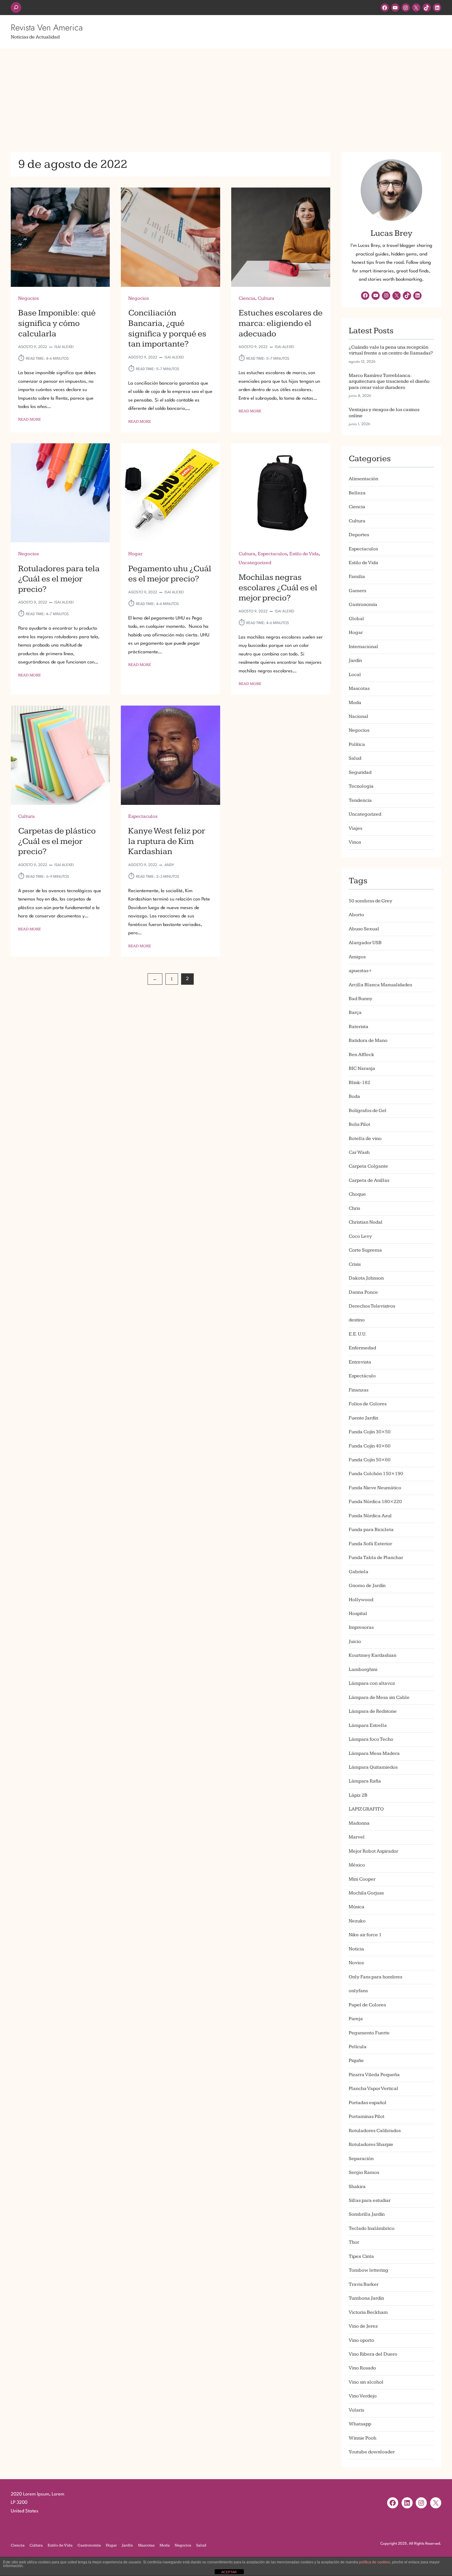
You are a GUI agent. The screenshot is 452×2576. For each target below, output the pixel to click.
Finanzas (359, 1390)
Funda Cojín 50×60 (370, 1460)
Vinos (355, 842)
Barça (355, 1013)
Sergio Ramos (364, 2172)
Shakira (357, 2187)
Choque (357, 1194)
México (357, 1865)
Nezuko (357, 1921)
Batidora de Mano (368, 1041)
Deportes (359, 535)
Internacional (363, 647)
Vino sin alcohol (366, 2382)
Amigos (357, 957)
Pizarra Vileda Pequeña (374, 2075)
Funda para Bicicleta (371, 1530)
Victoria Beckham (368, 2312)
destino (357, 1320)
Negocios (28, 298)
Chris (354, 1208)
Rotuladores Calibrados (375, 2131)
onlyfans (358, 1991)
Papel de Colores (367, 2005)
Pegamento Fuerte (369, 2033)
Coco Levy (360, 1236)
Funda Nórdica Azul (370, 1516)
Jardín (355, 661)
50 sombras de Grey (371, 901)
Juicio (355, 1642)
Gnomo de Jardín (367, 1586)
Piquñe (356, 2061)
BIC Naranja (362, 1068)
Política (357, 744)
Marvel (357, 1837)
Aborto (356, 915)
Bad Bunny (361, 999)
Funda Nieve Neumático (375, 1488)
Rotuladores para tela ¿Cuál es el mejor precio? (59, 579)
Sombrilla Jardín (367, 2214)
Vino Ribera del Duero (373, 2354)
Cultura (266, 298)
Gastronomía (363, 605)
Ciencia (247, 298)
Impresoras (361, 1627)
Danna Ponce (363, 1292)
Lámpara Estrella (368, 1725)
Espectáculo (362, 1376)
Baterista (359, 1027)
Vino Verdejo (363, 2396)
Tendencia (360, 800)
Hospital (358, 1614)
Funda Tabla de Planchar (376, 1558)
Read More (30, 420)
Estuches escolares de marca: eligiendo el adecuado (281, 323)
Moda (355, 703)
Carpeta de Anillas (369, 1180)
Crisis (355, 1264)
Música (357, 1907)
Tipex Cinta (361, 2256)
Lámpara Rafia (365, 1781)
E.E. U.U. (358, 1334)
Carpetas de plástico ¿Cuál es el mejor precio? (57, 841)
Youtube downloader (372, 2452)
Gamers (357, 591)
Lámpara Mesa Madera (374, 1753)
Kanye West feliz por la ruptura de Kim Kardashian (167, 841)
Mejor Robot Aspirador (373, 1851)
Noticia (356, 1949)
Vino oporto (361, 2340)
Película (358, 2047)
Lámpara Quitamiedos (373, 1767)
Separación (361, 2159)
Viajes (355, 828)
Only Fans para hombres (375, 1977)
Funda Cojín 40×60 (370, 1446)
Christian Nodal (366, 1222)
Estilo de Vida (304, 554)
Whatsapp (360, 2424)
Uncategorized (255, 563)
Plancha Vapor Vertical (373, 2089)
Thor (354, 2242)
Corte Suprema (365, 1250)
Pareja (356, 2019)
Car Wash (359, 1152)
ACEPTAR (229, 2572)
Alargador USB (365, 943)
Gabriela (359, 1572)
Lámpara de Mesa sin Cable (379, 1698)
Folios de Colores (368, 1404)
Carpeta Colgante (368, 1166)
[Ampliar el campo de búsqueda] (16, 8)
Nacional (359, 716)
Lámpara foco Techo (371, 1739)
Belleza (357, 493)
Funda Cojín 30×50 (370, 1432)
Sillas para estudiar (370, 2200)
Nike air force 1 (365, 1935)
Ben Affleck (361, 1055)
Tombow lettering (369, 2270)
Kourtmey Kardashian (373, 1655)
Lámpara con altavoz (372, 1683)
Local (355, 675)
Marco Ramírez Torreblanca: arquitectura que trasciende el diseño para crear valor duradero (389, 382)
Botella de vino (365, 1139)
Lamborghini (363, 1670)
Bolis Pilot (359, 1124)
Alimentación (363, 479)
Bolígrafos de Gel (368, 1111)
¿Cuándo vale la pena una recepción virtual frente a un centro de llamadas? (391, 350)
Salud (355, 758)
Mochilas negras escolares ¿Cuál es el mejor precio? (278, 588)
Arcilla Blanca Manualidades (380, 985)
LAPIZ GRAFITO (366, 1809)
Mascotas (359, 689)
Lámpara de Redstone (373, 1711)
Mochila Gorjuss (366, 1893)
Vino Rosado (362, 2368)
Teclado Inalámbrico (372, 2228)
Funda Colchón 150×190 (376, 1474)
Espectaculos (272, 554)
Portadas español (368, 2103)
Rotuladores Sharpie (371, 2145)
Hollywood (361, 1600)
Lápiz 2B (358, 1795)
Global (356, 619)
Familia (357, 577)
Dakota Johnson (366, 1278)
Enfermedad (362, 1348)
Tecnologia (361, 786)
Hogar (135, 554)
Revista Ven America (47, 28)
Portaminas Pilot (367, 2117)
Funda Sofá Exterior (370, 1544)
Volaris (356, 2410)
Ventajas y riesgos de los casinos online (384, 413)
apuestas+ (360, 971)
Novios (356, 1963)
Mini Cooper (362, 1879)
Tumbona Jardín (366, 2298)
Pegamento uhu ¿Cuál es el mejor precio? (170, 574)
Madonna (359, 1823)
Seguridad (360, 772)
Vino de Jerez (363, 2326)
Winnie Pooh (363, 2438)
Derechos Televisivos (372, 1306)
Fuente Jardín (363, 1418)
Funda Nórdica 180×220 (375, 1502)
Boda (354, 1096)
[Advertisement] (226, 97)
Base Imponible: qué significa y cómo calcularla (57, 323)
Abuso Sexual (364, 929)
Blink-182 (359, 1083)
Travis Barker (364, 2284)
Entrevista (360, 1362)
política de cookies (375, 2562)
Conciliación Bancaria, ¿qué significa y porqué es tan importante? (167, 328)
